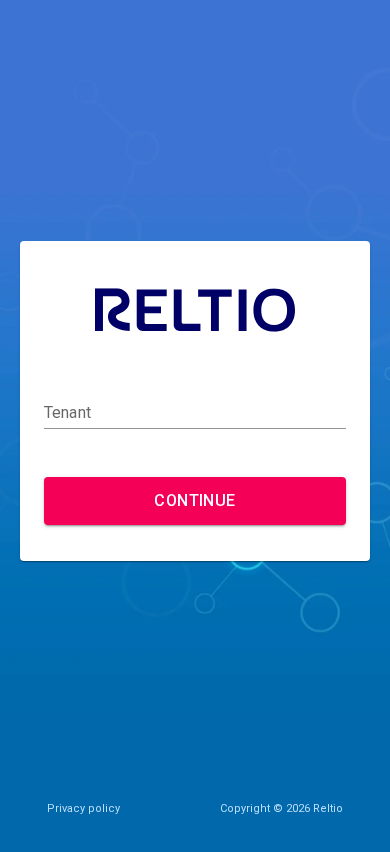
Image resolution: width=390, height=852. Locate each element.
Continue (195, 500)
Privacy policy (83, 808)
